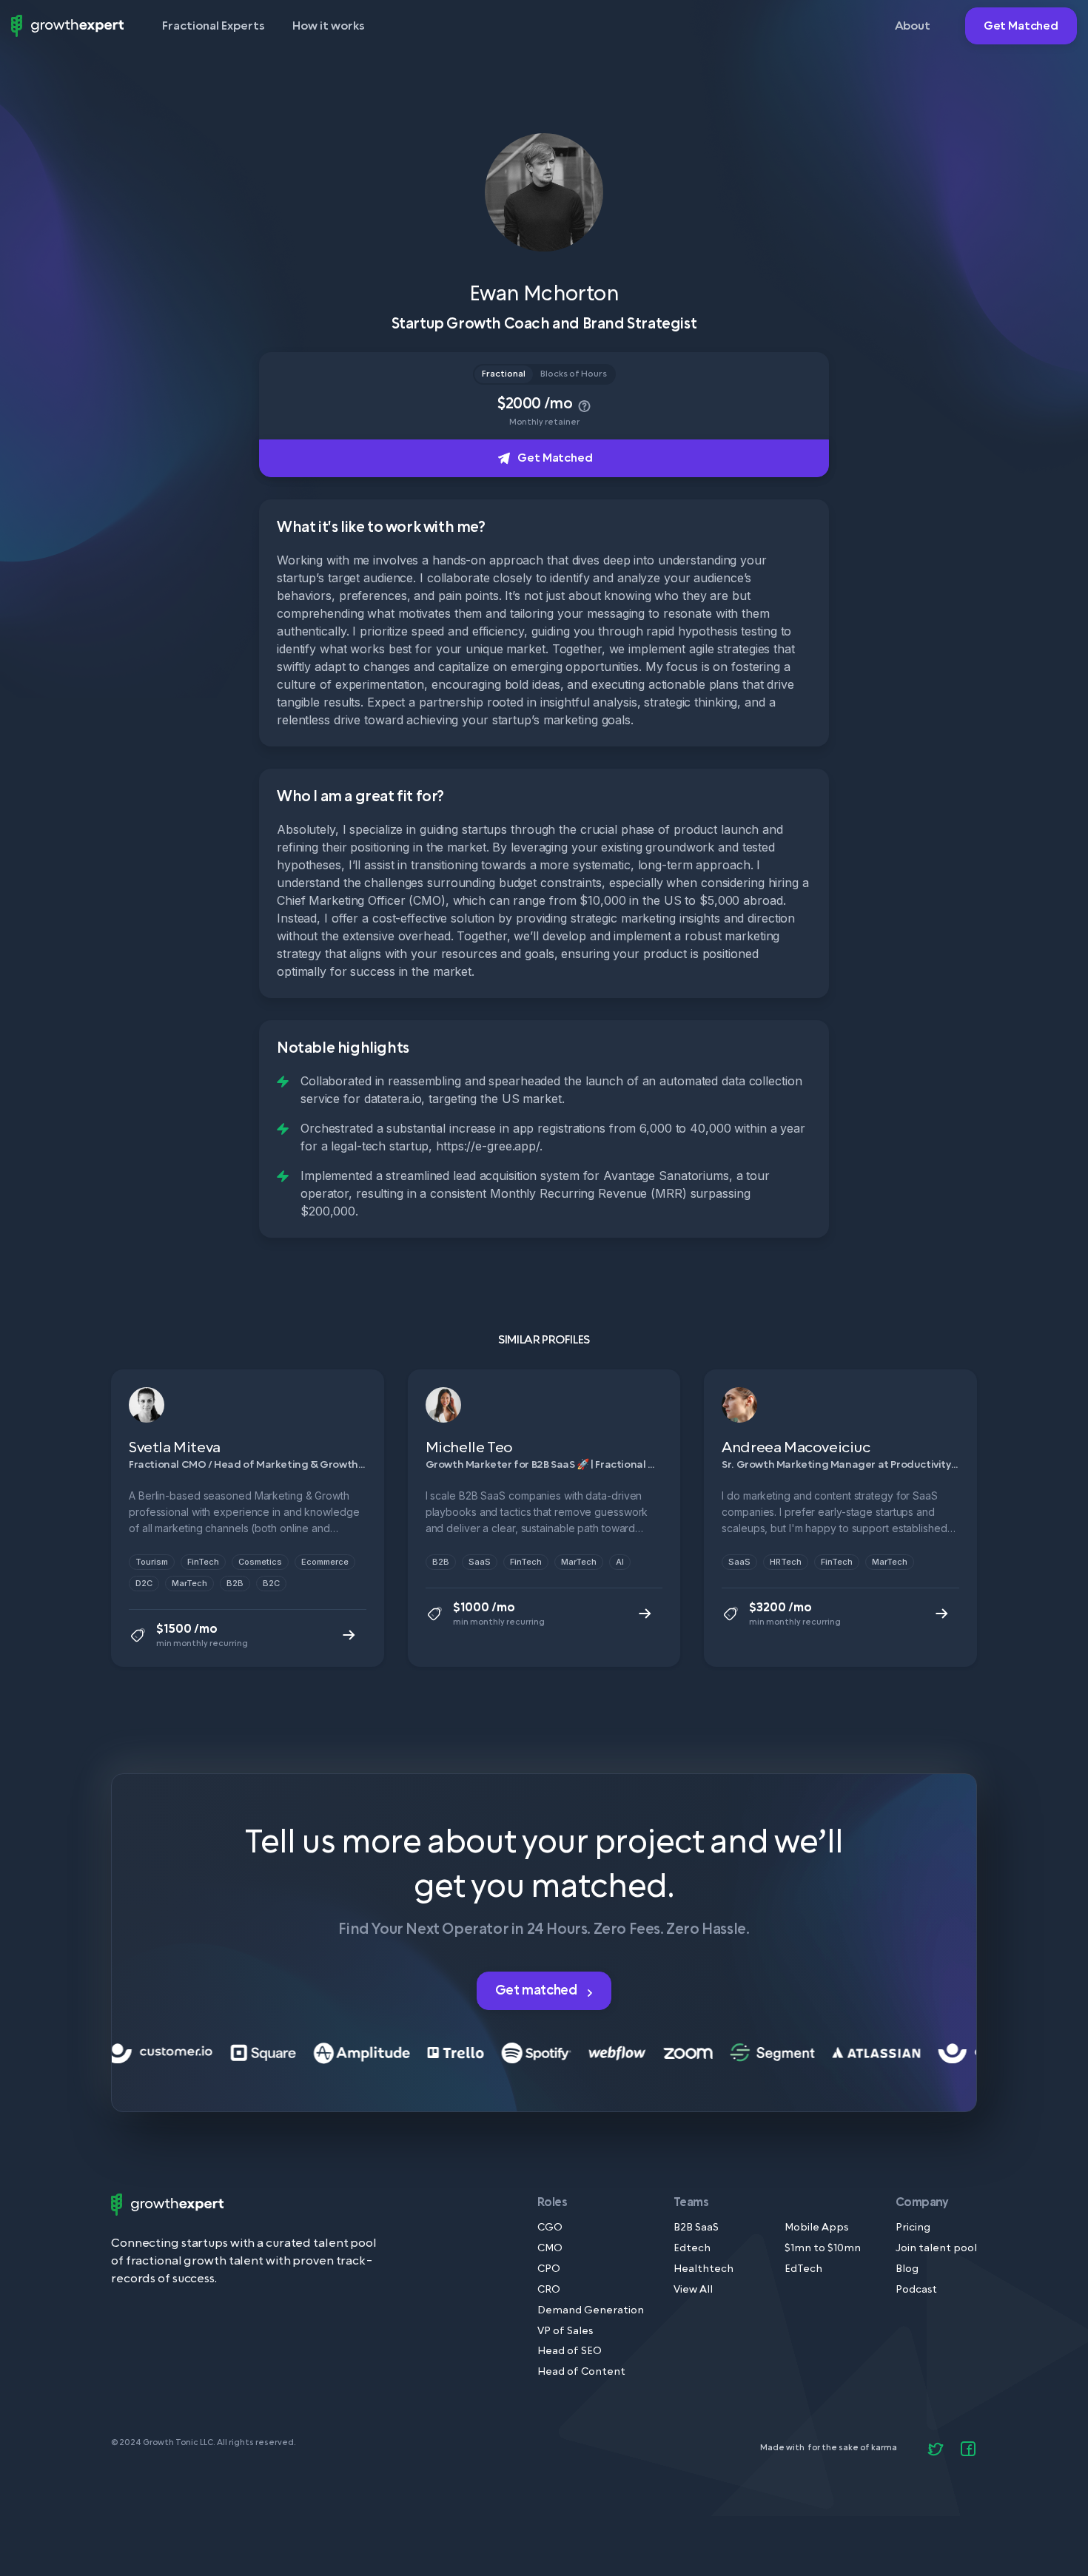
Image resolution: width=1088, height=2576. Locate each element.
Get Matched (1021, 26)
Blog (907, 2269)
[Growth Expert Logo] (67, 26)
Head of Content (581, 2372)
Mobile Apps (816, 2228)
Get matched (538, 1990)
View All (693, 2290)
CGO (550, 2228)
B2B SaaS (696, 2228)
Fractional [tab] (504, 374)
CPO (549, 2269)
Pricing (913, 2228)
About (913, 26)
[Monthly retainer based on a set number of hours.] (583, 404)
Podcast (916, 2290)
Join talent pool (936, 2249)
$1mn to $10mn (823, 2249)
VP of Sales (565, 2331)
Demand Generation (591, 2311)
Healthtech (703, 2269)
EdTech (803, 2269)
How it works (329, 26)
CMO (550, 2249)
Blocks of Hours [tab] (574, 374)
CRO (549, 2290)
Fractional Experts (214, 26)
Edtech (692, 2249)
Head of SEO (570, 2351)
